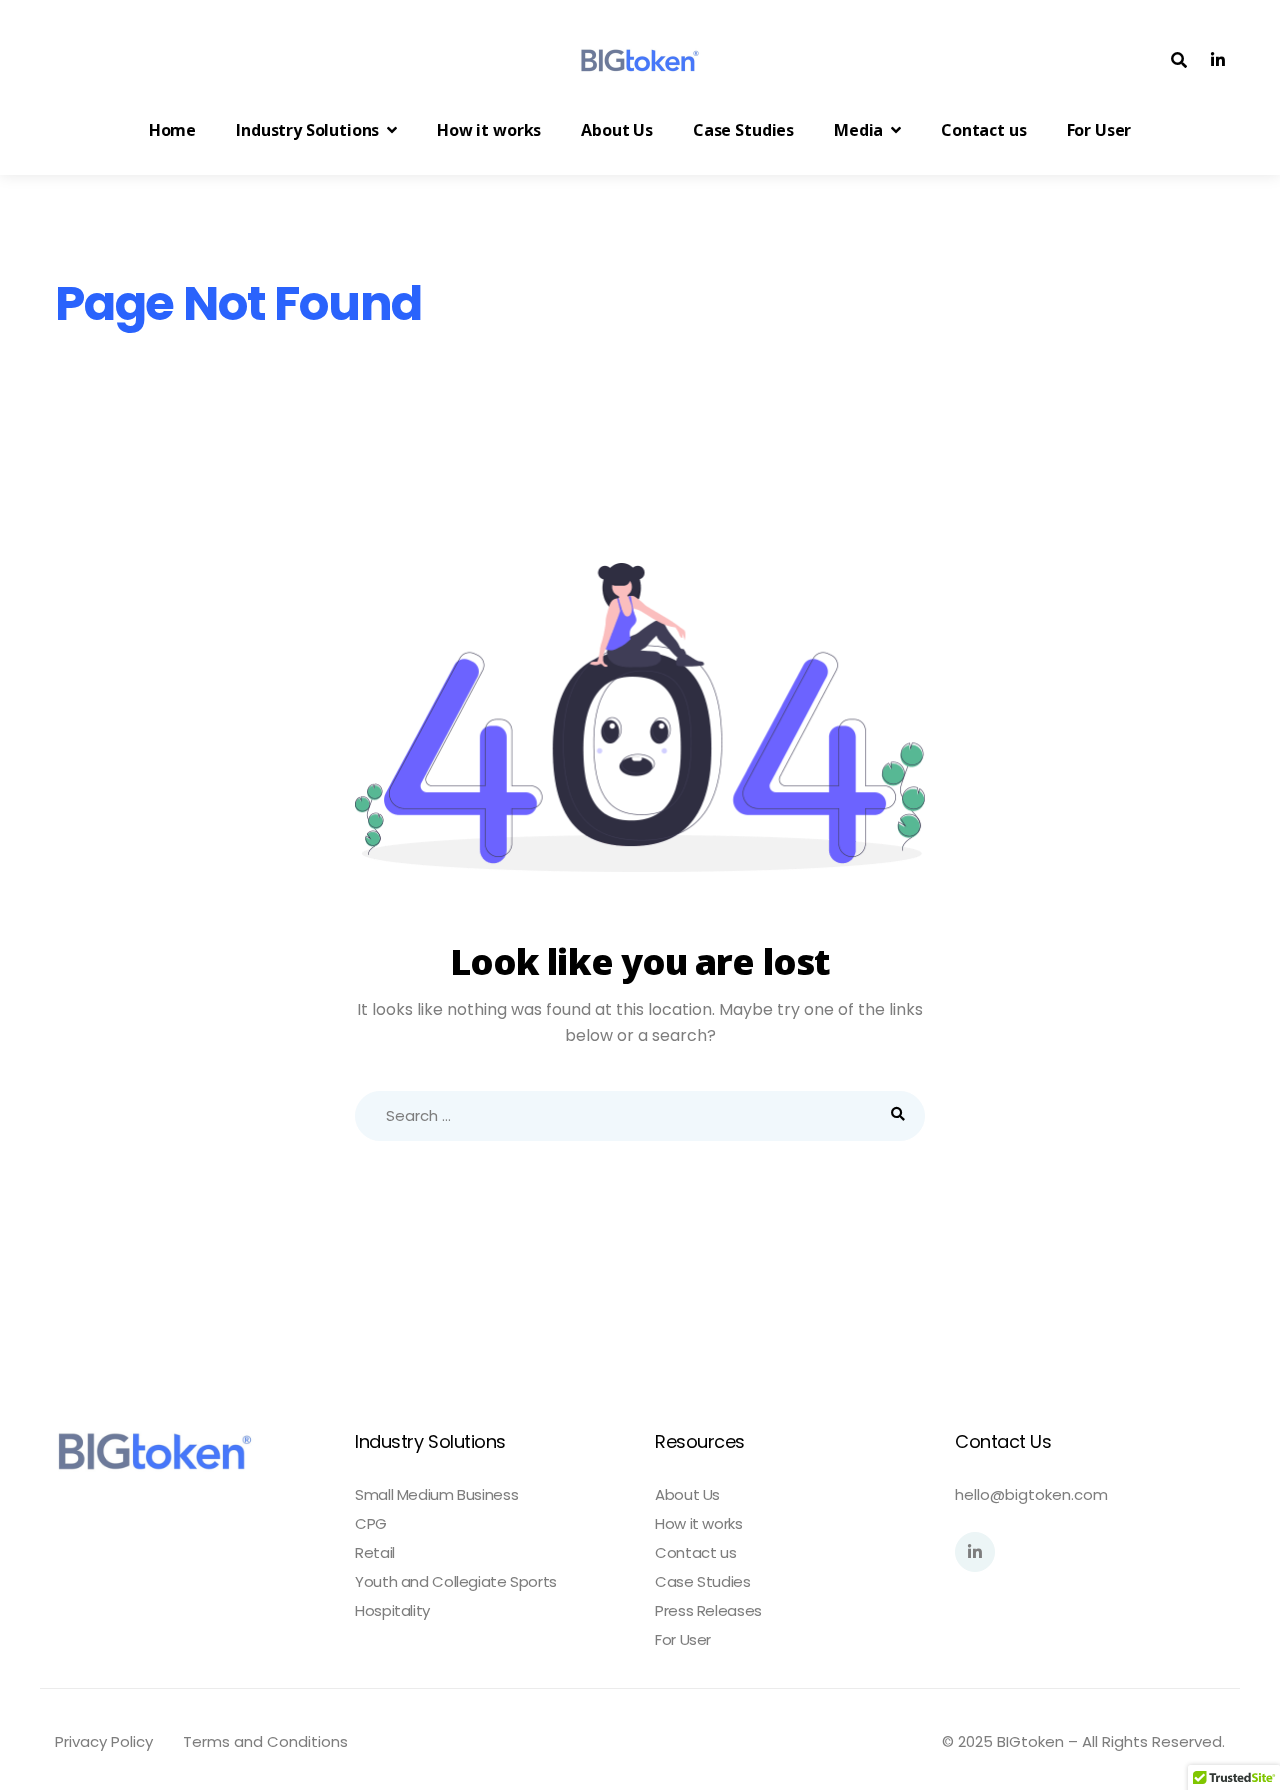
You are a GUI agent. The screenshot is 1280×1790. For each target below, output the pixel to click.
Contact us (695, 1553)
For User (683, 1640)
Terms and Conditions (265, 1741)
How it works (699, 1524)
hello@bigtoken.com (1031, 1494)
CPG (371, 1524)
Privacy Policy (104, 1741)
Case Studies (703, 1582)
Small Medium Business (436, 1495)
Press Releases (708, 1611)
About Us (687, 1495)
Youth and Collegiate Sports (456, 1582)
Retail (375, 1553)
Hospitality (392, 1611)
